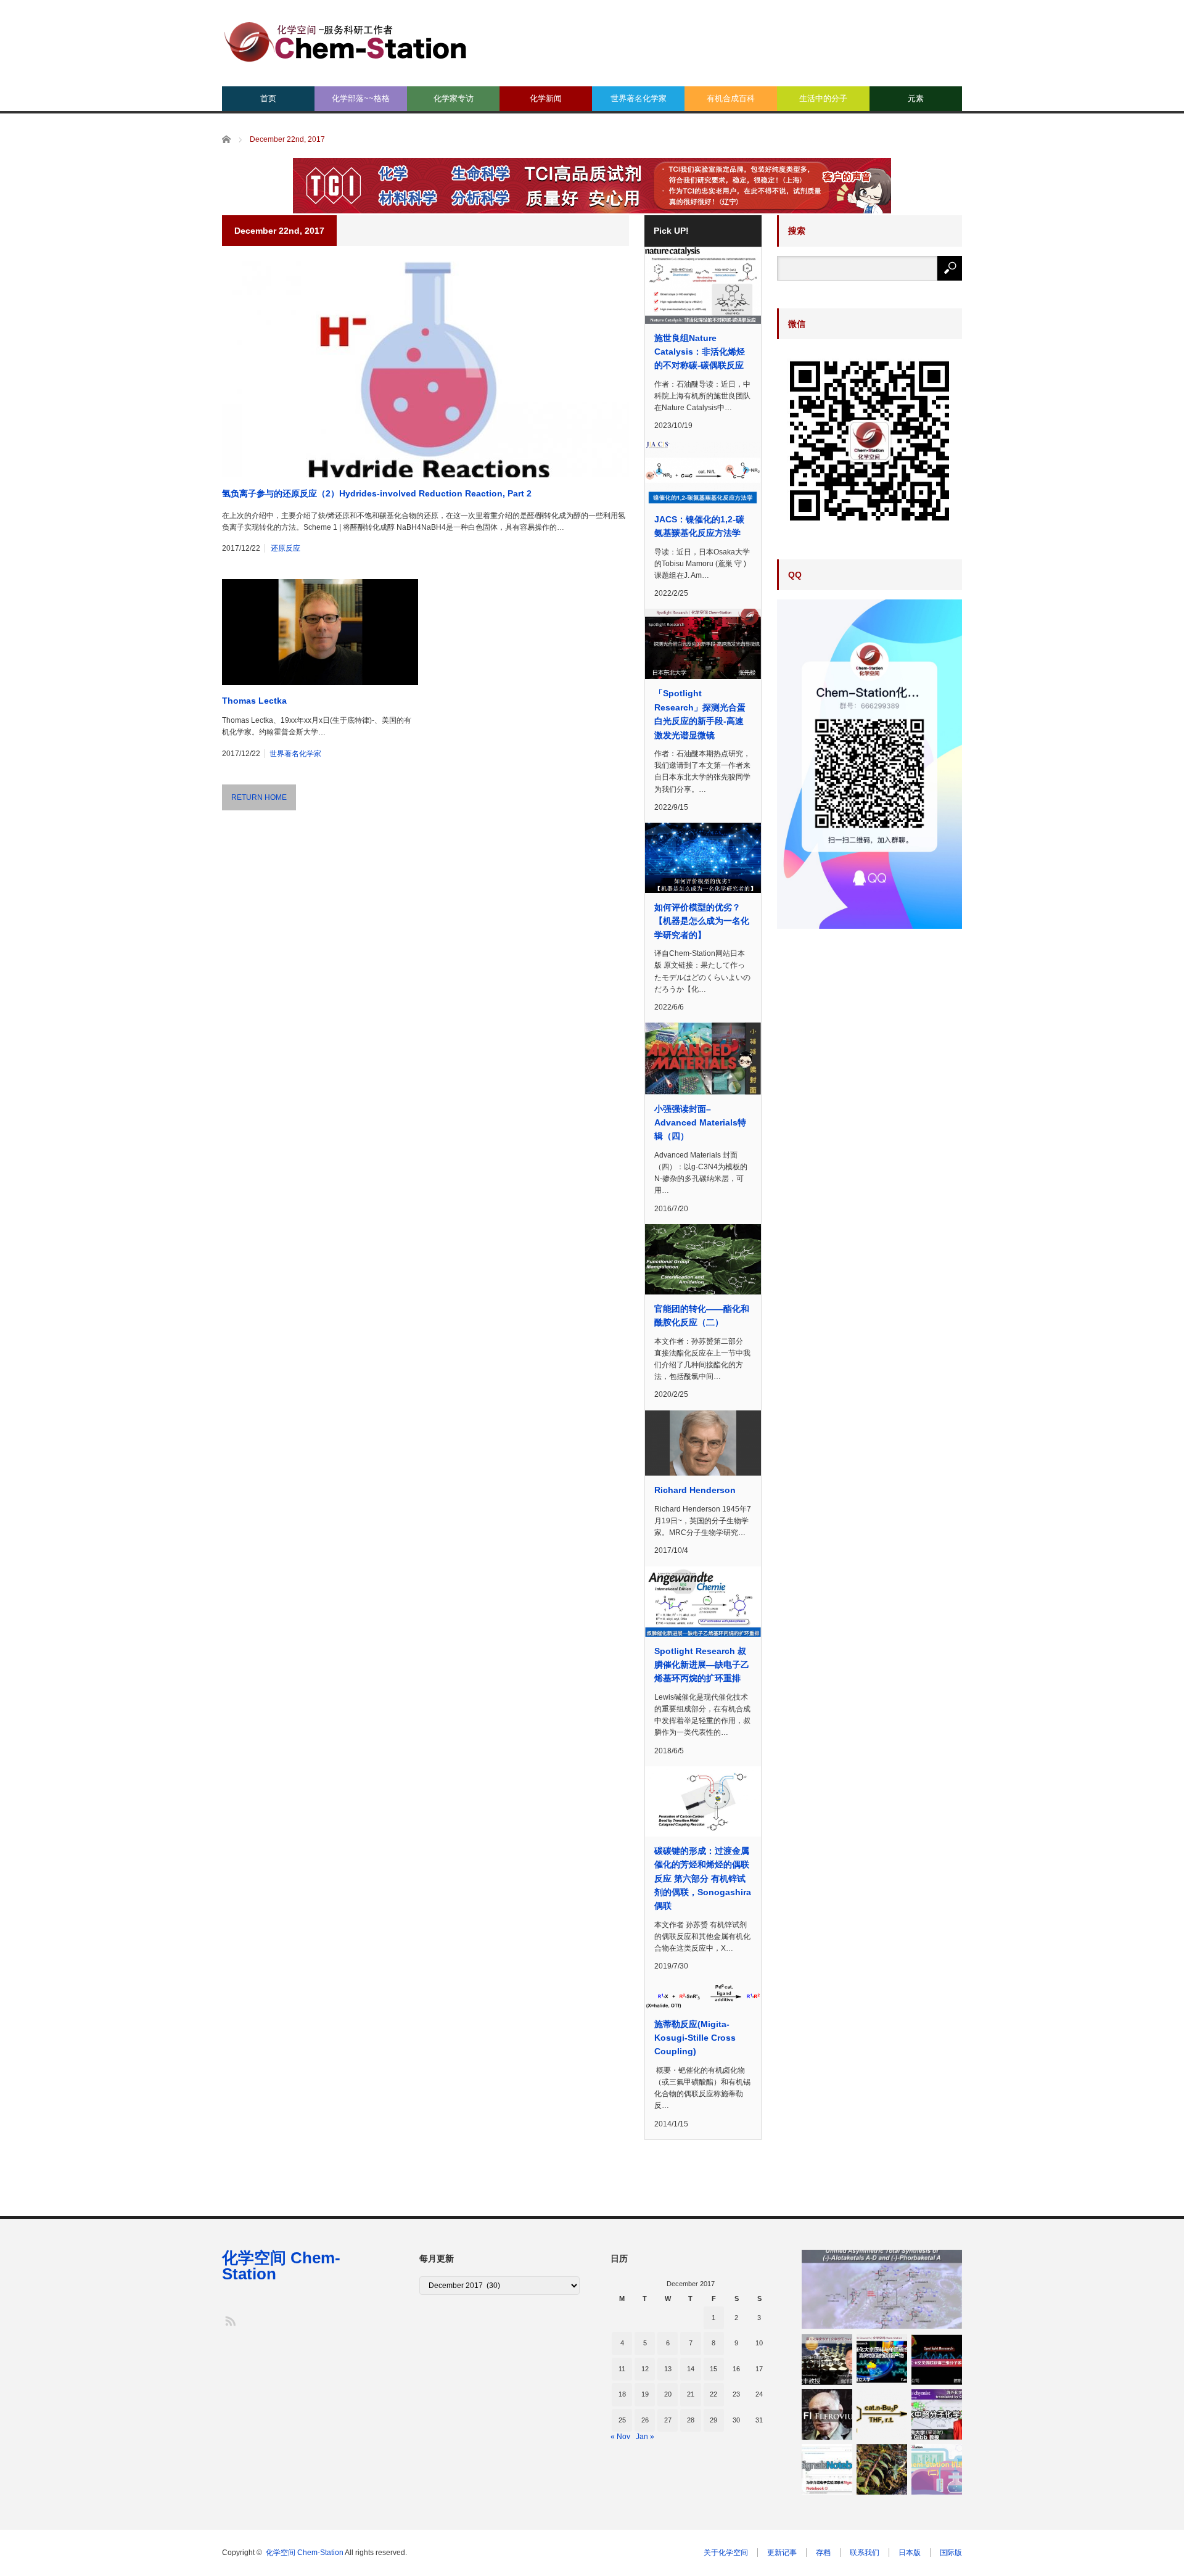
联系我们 (865, 2553)
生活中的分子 (823, 98)
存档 (823, 2553)
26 (645, 2420)
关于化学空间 (726, 2553)
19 (645, 2394)
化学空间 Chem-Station (281, 2266)
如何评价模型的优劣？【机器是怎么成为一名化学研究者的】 (702, 921)
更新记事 (782, 2553)
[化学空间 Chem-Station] (345, 40)
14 (691, 2369)
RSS (230, 2320)
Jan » (645, 2437)
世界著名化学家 (639, 98)
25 (622, 2420)
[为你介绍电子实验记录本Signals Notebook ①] (827, 2469)
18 (622, 2394)
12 (645, 2369)
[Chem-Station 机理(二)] (937, 2469)
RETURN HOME (259, 797)
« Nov (620, 2437)
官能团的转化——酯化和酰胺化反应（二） (702, 1315)
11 (622, 2369)
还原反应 (286, 548)
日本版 (910, 2553)
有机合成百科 (731, 98)
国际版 (951, 2553)
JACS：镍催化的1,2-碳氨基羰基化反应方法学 (699, 526)
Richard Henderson (695, 1490)
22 (713, 2394)
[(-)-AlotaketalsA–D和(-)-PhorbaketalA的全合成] (882, 2289)
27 (668, 2420)
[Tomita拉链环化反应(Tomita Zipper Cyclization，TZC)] (882, 2414)
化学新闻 (546, 98)
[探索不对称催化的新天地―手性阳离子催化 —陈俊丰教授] (827, 2360)
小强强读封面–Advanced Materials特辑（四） (700, 1123)
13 (668, 2369)
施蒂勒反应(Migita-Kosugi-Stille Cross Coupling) (695, 2038)
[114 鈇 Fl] (827, 2414)
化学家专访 (454, 98)
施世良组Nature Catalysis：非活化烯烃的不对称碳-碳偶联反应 (700, 352)
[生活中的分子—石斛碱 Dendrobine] (882, 2469)
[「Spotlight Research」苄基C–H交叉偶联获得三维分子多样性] (937, 2360)
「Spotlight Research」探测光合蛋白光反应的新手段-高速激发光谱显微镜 (700, 714)
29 (713, 2420)
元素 (916, 98)
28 (691, 2420)
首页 (268, 98)
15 (713, 2369)
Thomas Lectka (254, 701)
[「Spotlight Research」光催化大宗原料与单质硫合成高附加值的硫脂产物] (882, 2360)
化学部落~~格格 (361, 98)
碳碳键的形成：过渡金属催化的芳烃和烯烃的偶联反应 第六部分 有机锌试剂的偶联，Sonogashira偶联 (703, 1879)
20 (668, 2394)
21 (691, 2394)
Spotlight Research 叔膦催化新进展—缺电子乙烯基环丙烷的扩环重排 (702, 1665)
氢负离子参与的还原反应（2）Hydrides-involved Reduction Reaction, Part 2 (377, 493)
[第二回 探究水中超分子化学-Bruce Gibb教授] (937, 2414)
